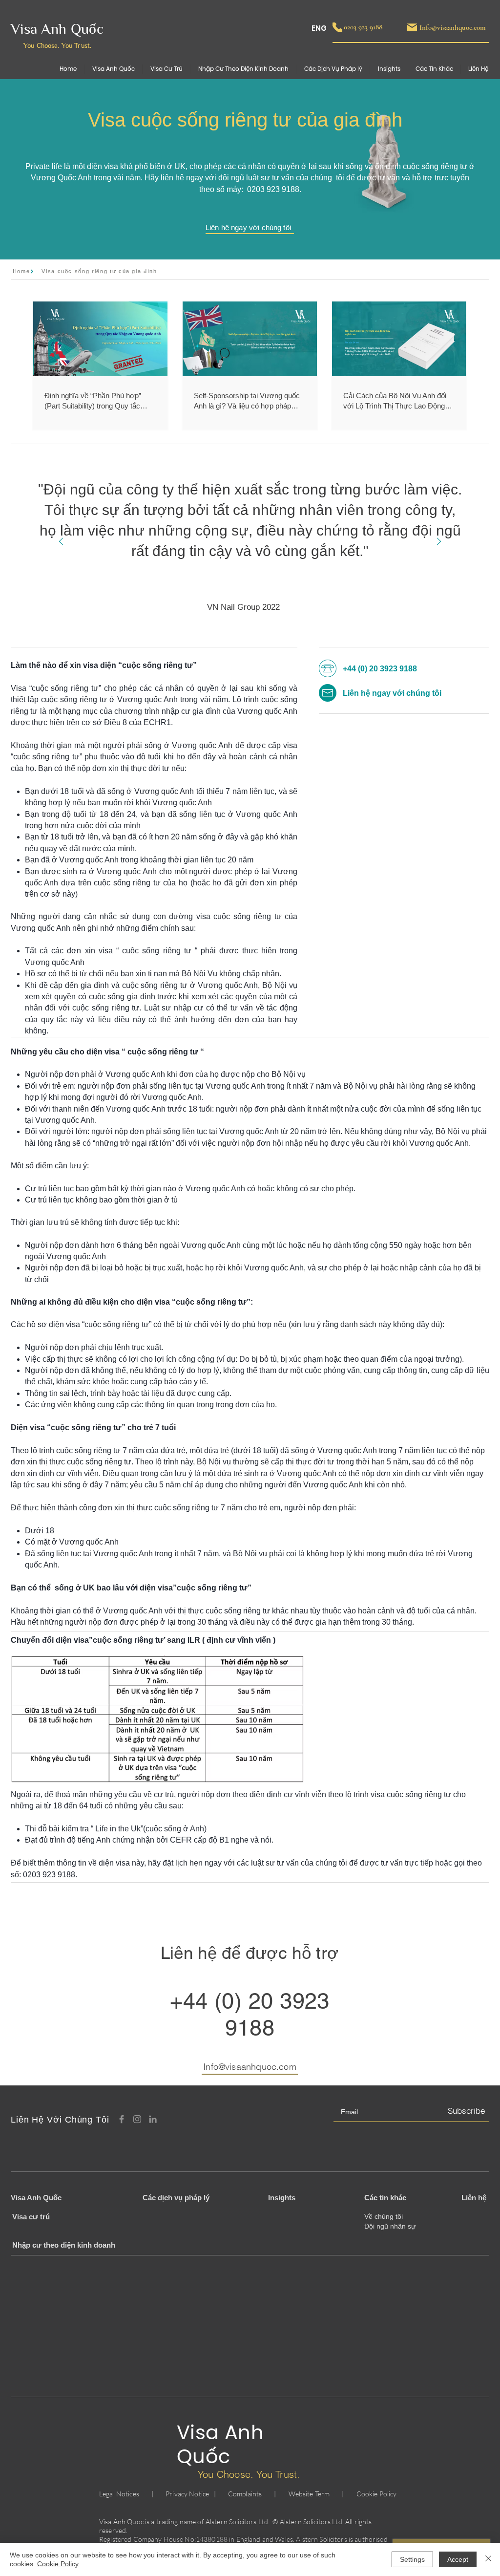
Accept (458, 2559)
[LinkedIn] (153, 2119)
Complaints (245, 2494)
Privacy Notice (187, 2494)
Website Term (309, 2494)
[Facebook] (122, 2119)
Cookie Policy (377, 2494)
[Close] (488, 2559)
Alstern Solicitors (231, 2522)
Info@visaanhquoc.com (250, 2067)
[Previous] (61, 542)
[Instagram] (137, 2119)
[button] (434, 69)
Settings (412, 2559)
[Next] (439, 542)
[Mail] (412, 27)
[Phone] (337, 27)
